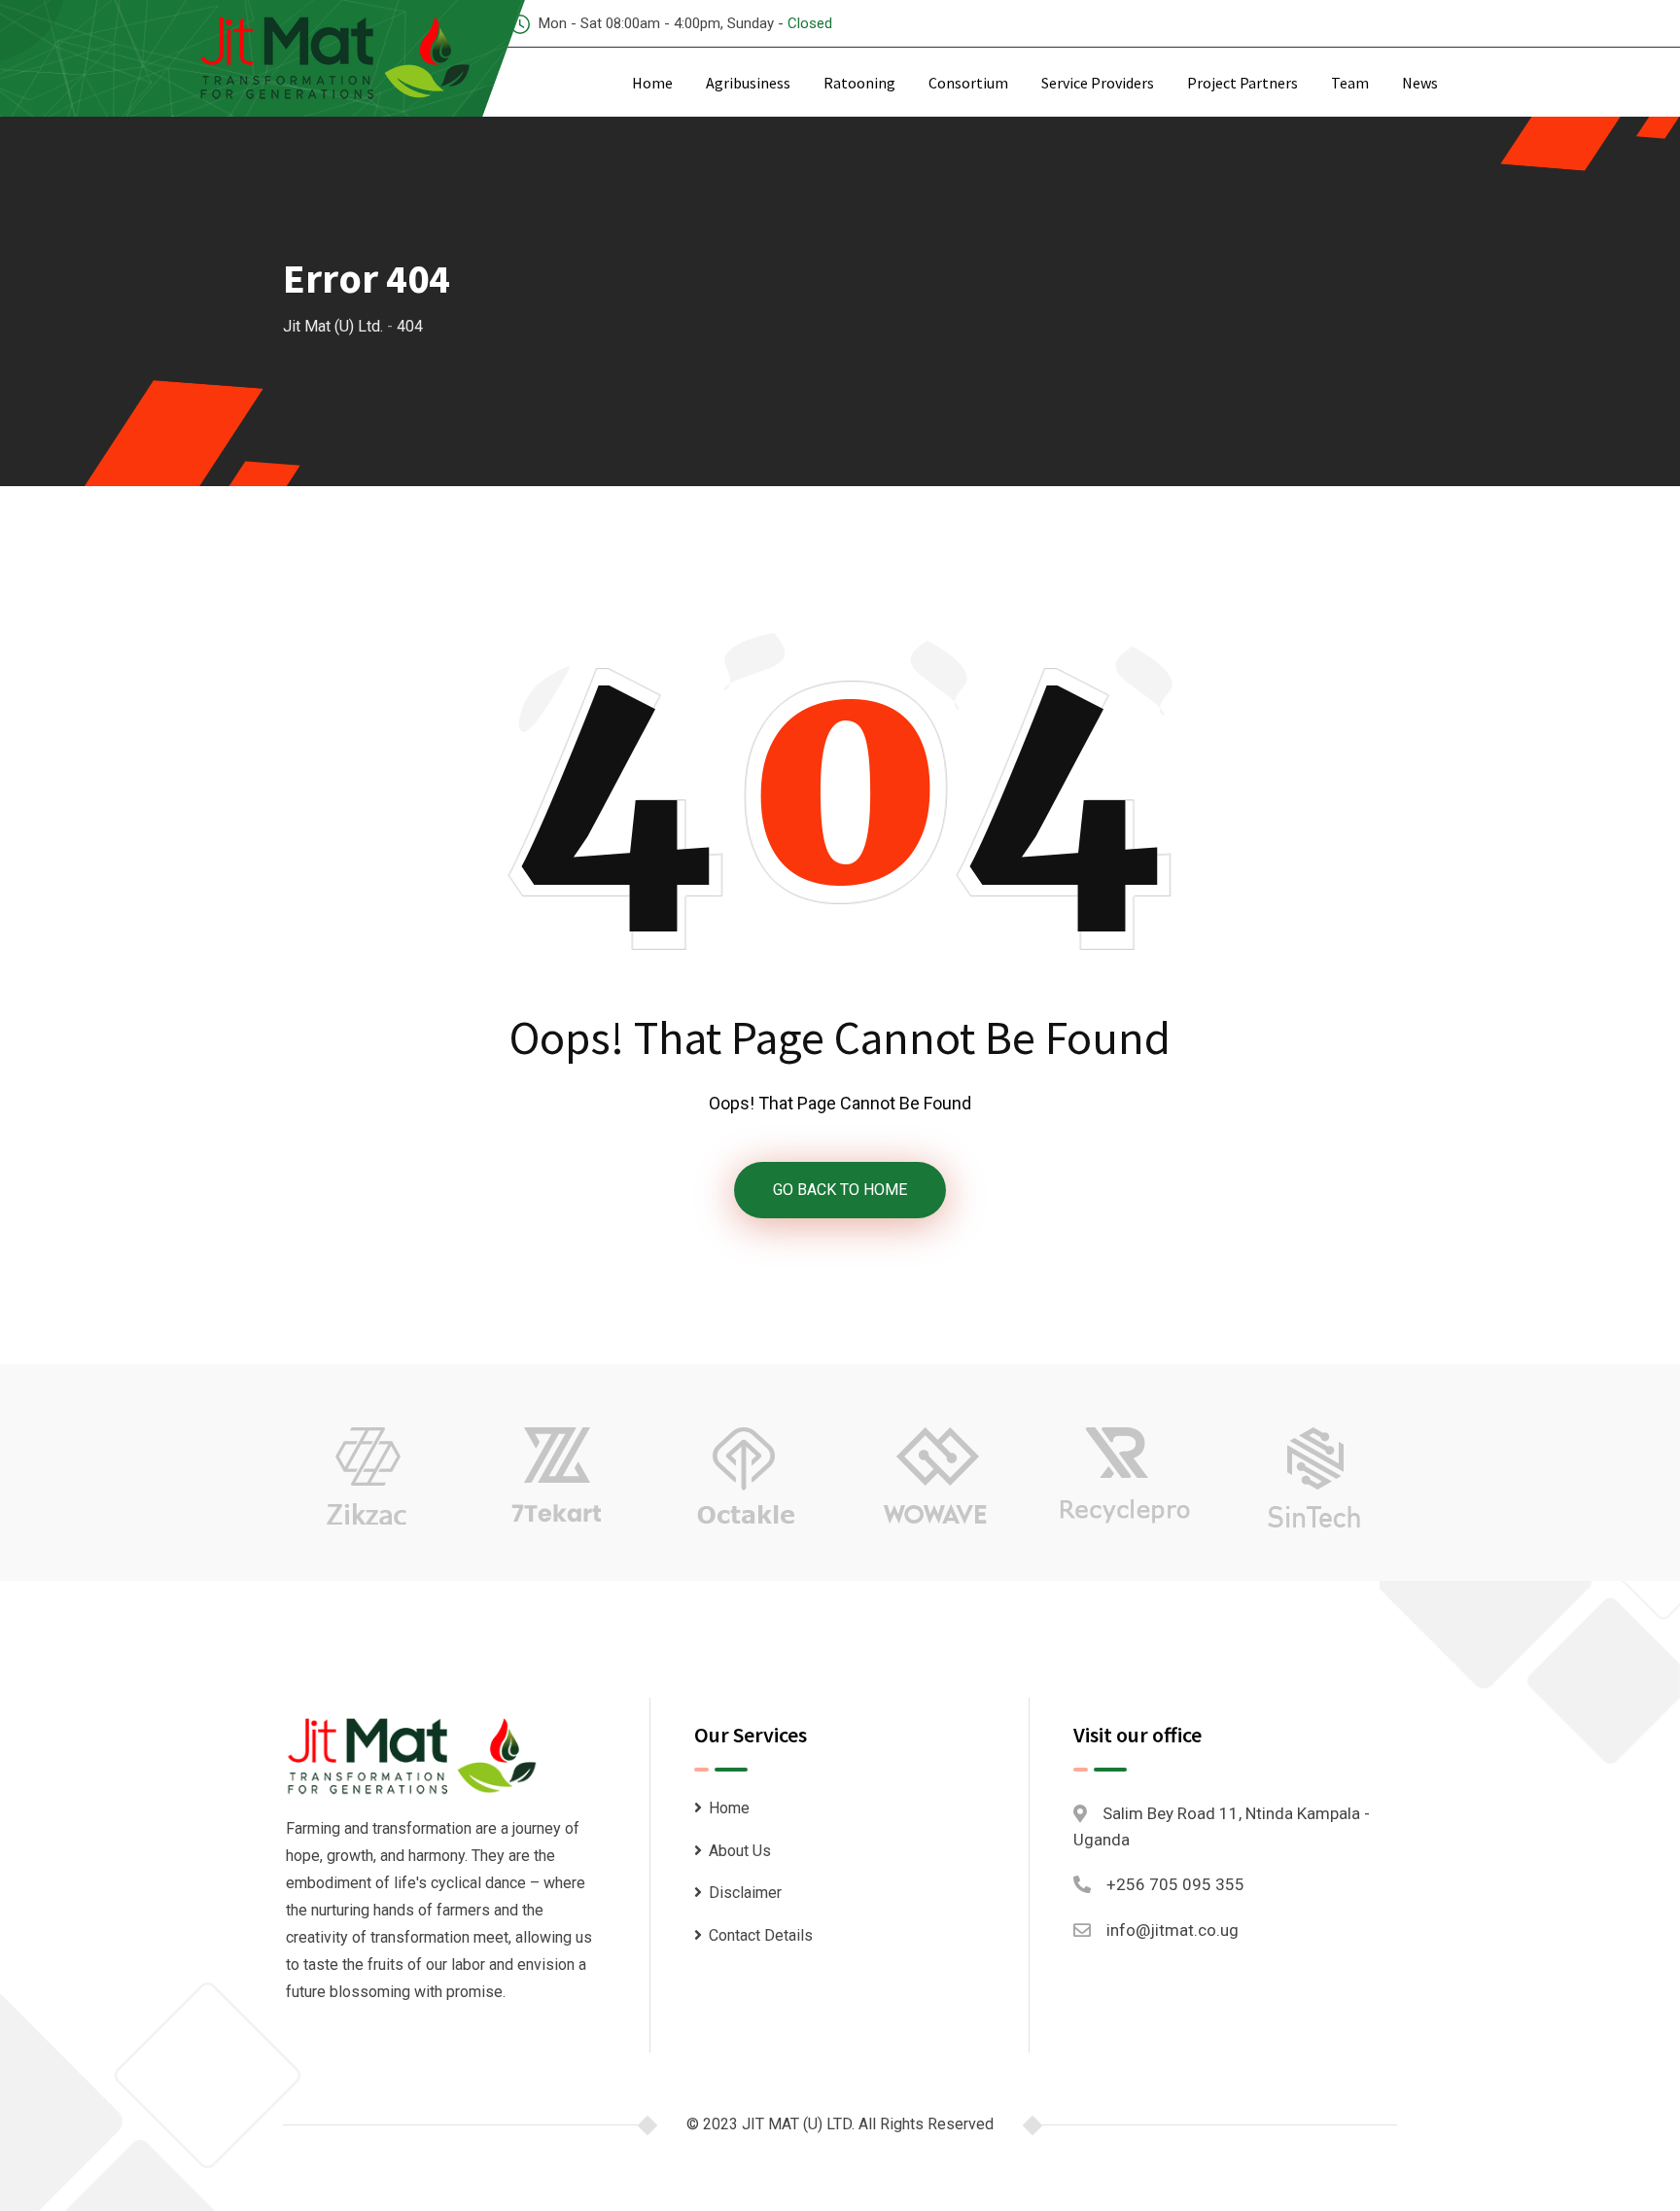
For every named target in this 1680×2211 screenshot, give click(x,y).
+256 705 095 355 (1175, 1884)
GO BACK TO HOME (840, 1190)
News (1420, 83)
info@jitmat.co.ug (1172, 1930)
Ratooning (859, 83)
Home (652, 83)
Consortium (968, 83)
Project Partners (1242, 83)
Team (1350, 83)
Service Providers (1098, 83)
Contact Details (761, 1935)
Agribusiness (748, 83)
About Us (740, 1851)
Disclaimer (745, 1893)
